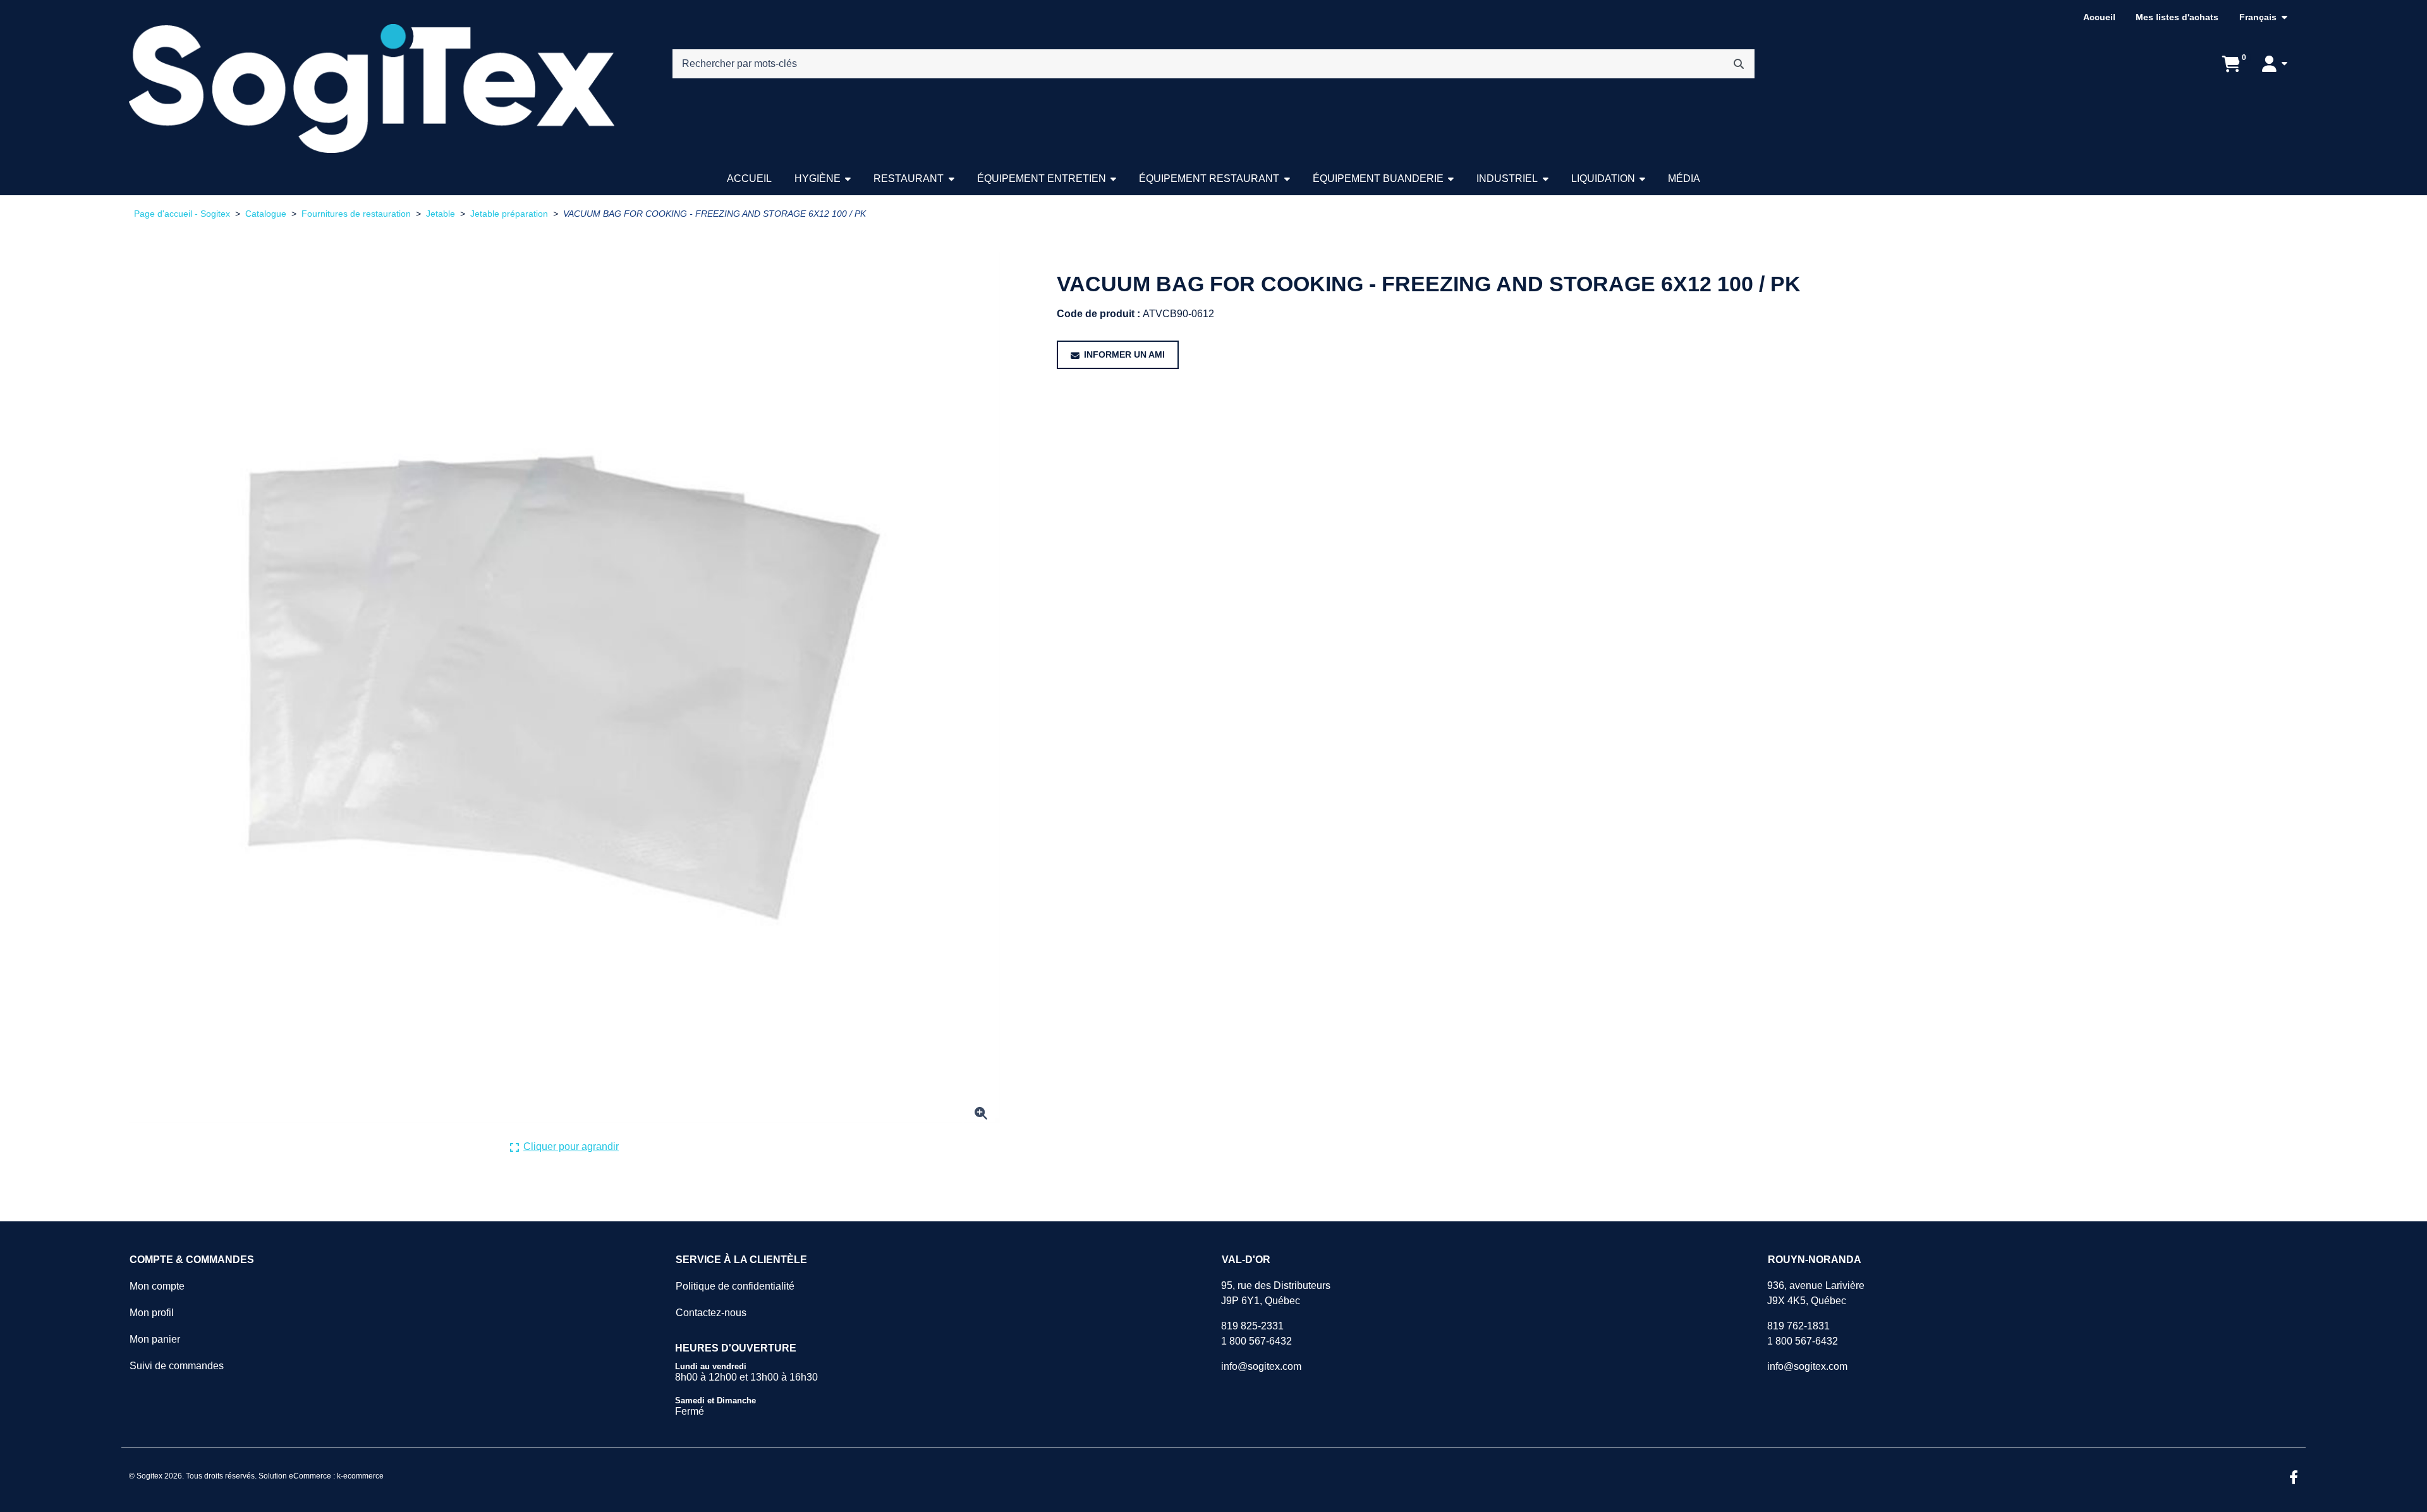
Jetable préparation (509, 214)
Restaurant (909, 178)
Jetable (441, 214)
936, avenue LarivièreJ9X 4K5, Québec (1816, 1293)
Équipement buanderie (1378, 178)
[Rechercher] (1739, 64)
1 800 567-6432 (1256, 1341)
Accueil (2099, 17)
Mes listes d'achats (2177, 17)
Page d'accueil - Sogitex (182, 214)
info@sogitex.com (1261, 1366)
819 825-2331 (1252, 1326)
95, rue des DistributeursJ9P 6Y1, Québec (1276, 1293)
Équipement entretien (1042, 178)
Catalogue (266, 214)
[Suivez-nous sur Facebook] (2294, 1479)
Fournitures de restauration (356, 214)
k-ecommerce (360, 1476)
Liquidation (1603, 178)
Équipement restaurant (1209, 178)
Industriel (1507, 178)
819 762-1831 (1798, 1326)
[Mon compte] (2275, 64)
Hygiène (818, 178)
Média (1684, 178)
